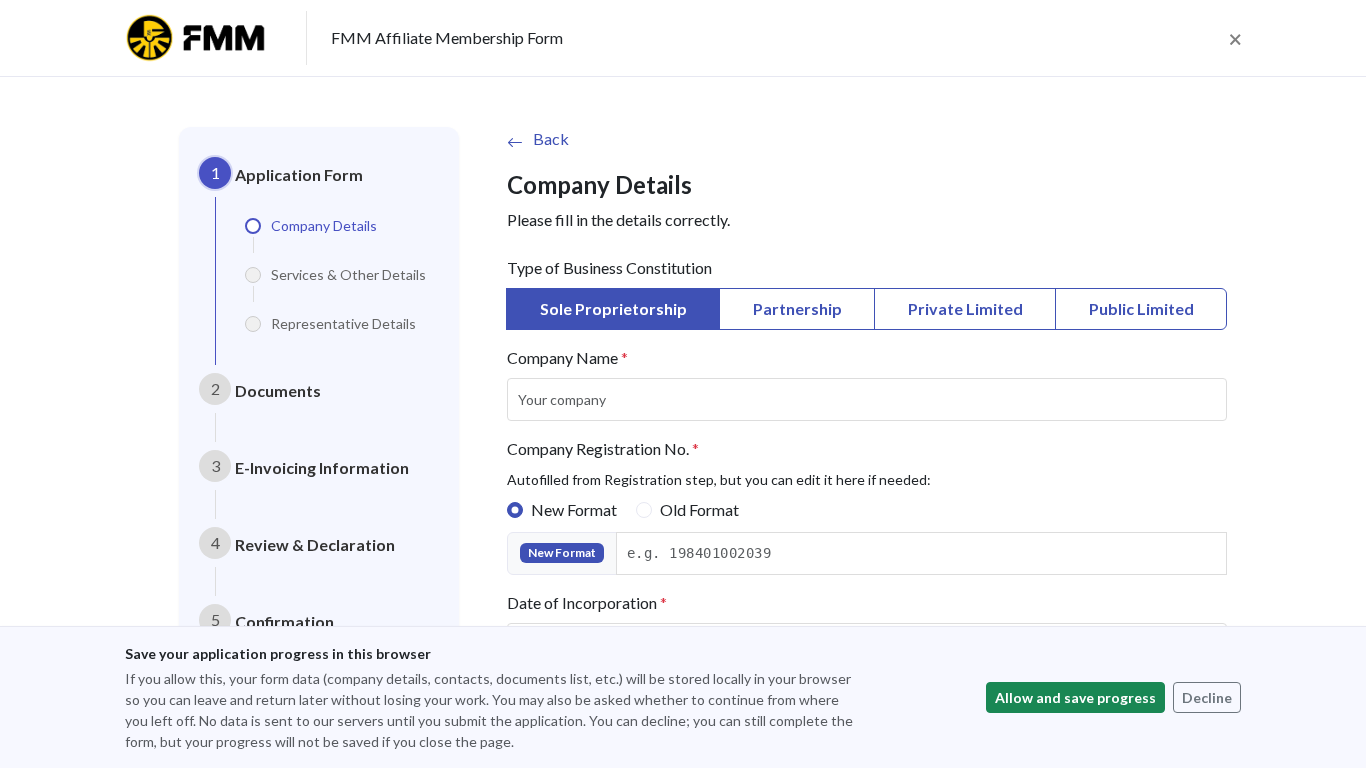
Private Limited (965, 308)
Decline (1207, 697)
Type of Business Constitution (609, 267)
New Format (574, 509)
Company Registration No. (603, 448)
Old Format (699, 509)
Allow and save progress (1075, 697)
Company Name (567, 357)
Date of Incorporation (587, 602)
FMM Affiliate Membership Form (447, 37)
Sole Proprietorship (613, 308)
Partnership (797, 308)
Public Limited (1141, 308)
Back (551, 138)
